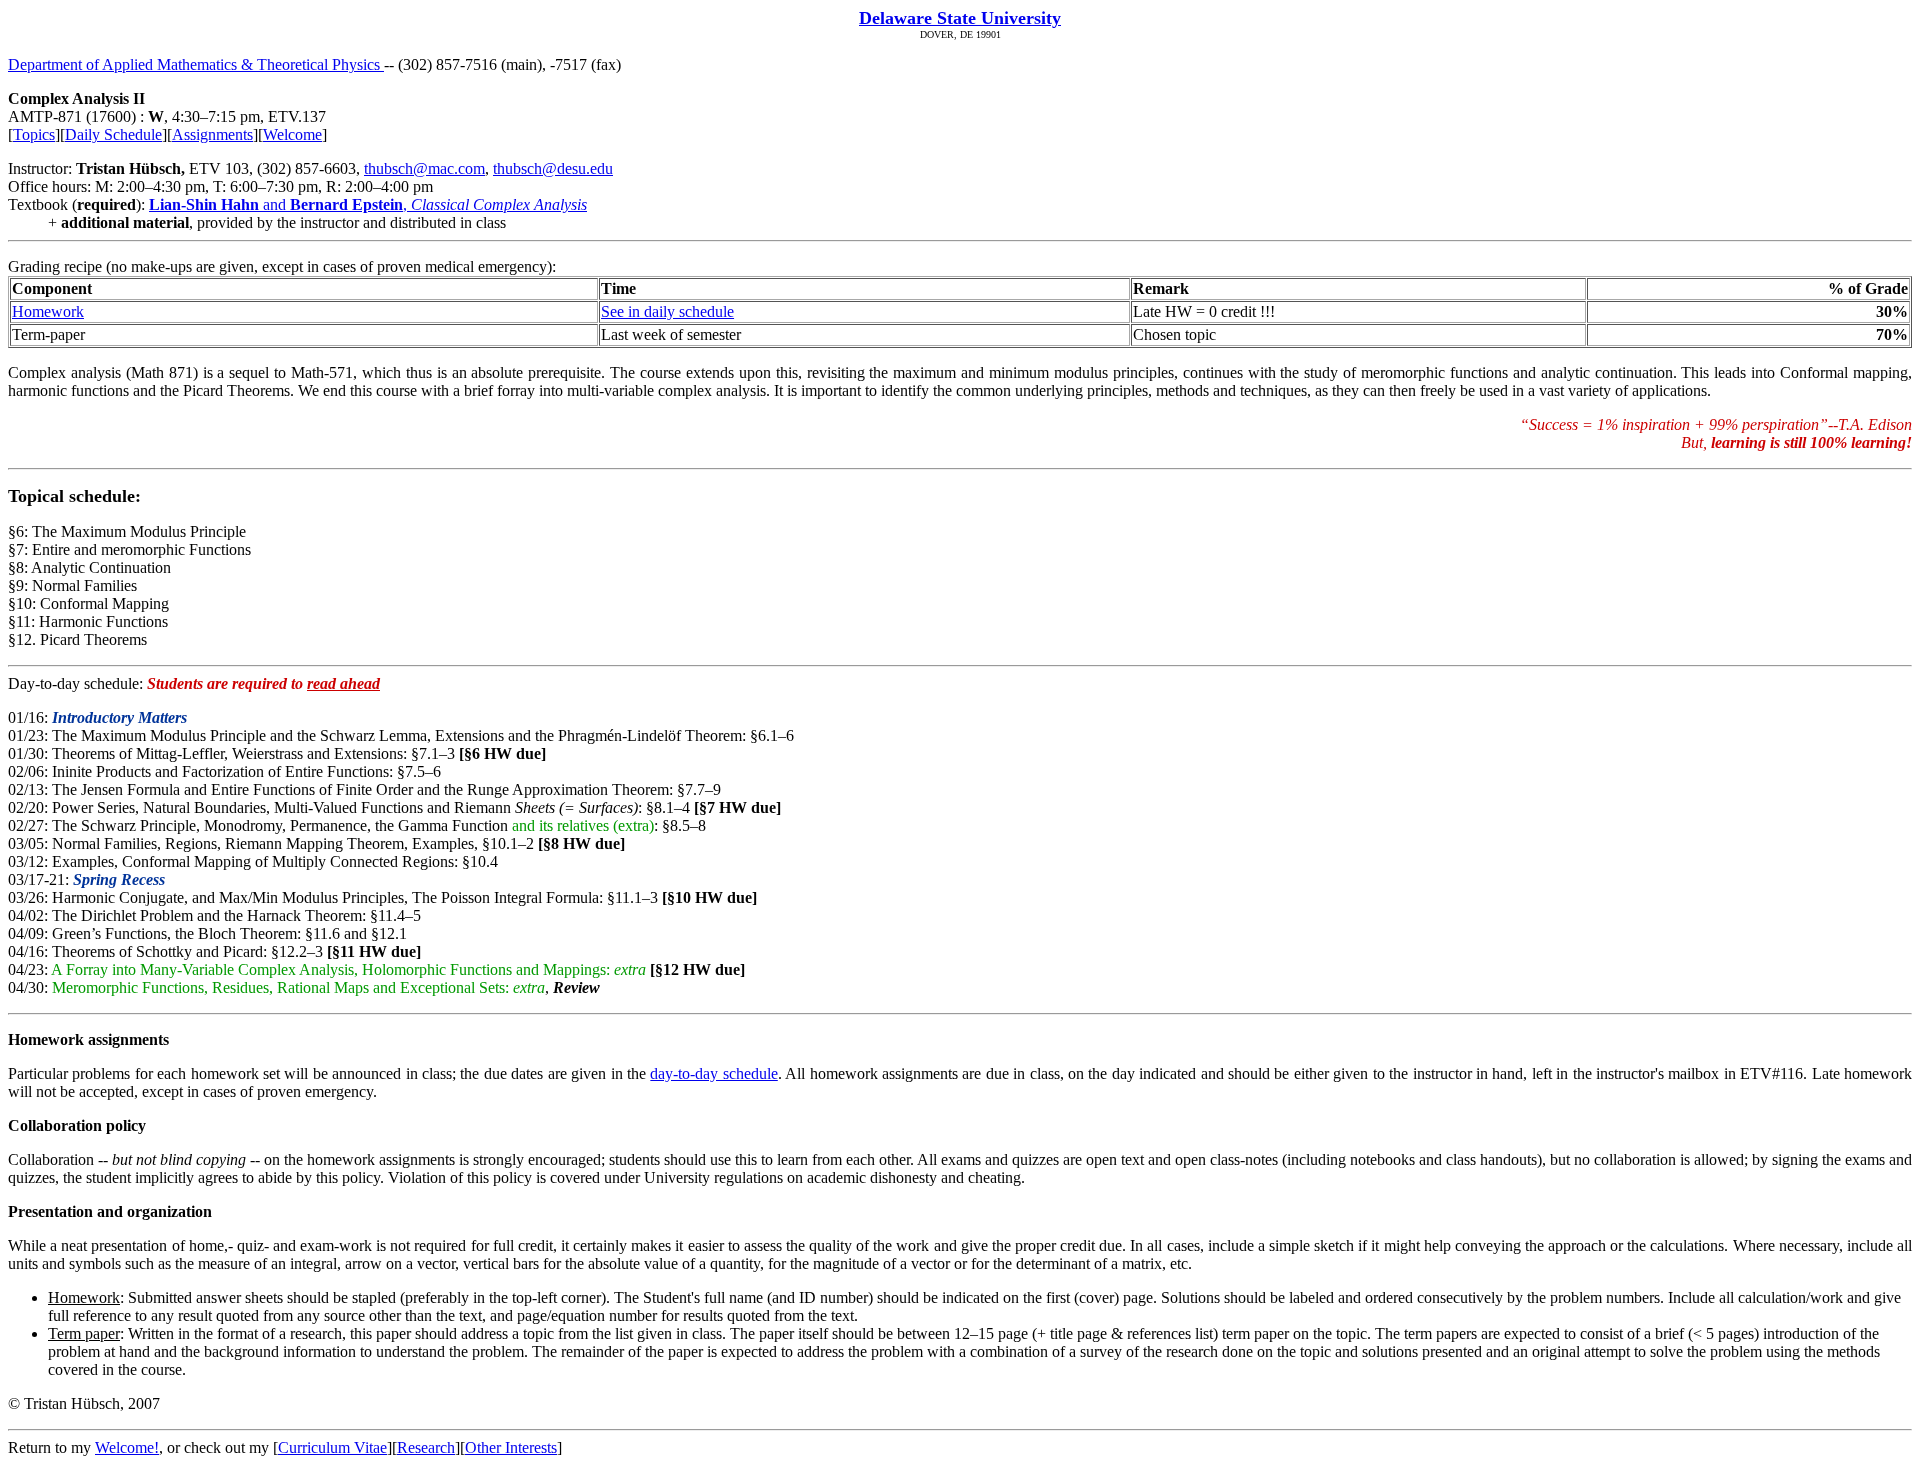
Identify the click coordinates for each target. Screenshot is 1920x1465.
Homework (48, 311)
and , (368, 204)
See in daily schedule (667, 311)
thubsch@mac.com (424, 168)
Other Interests (511, 1447)
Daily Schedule (113, 134)
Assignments (212, 134)
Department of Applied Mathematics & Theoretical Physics (196, 64)
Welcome (292, 134)
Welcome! (127, 1447)
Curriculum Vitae (332, 1447)
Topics (34, 134)
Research (426, 1447)
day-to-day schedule (713, 1073)
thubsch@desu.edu (553, 168)
